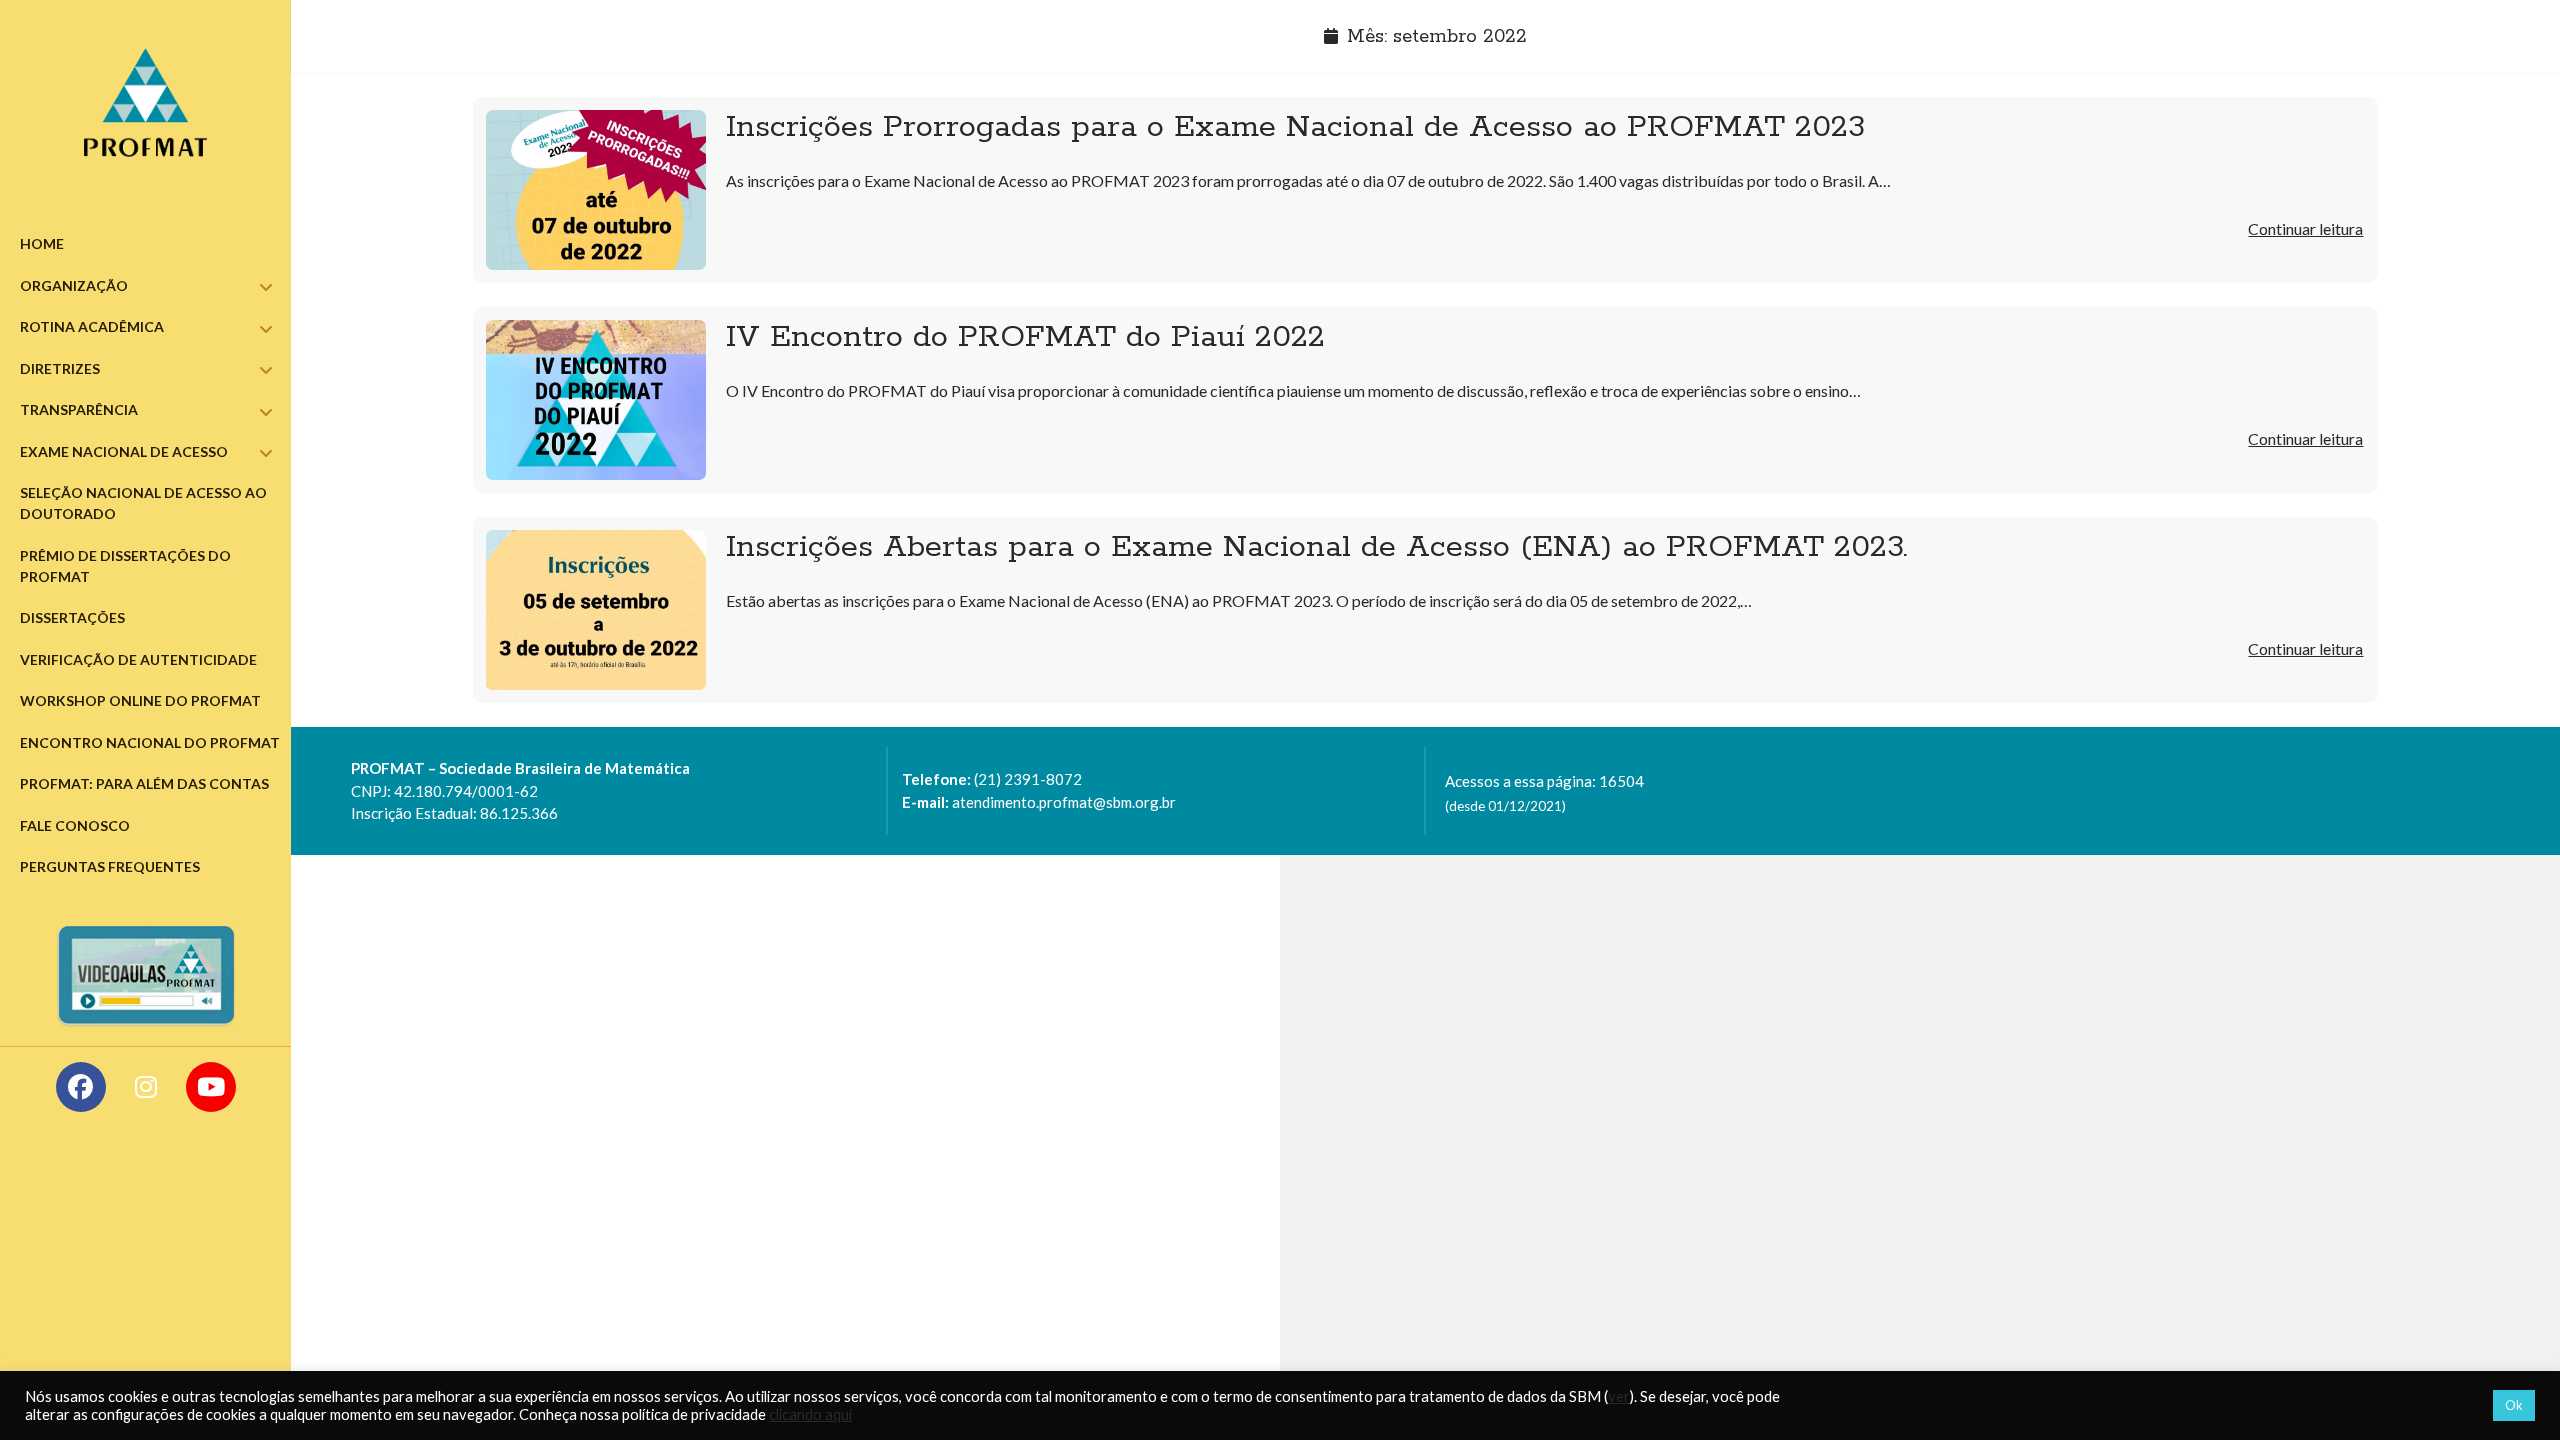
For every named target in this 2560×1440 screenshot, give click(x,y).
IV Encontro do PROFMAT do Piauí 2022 (596, 400)
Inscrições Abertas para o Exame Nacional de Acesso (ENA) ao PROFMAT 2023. (596, 610)
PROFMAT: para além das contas (144, 783)
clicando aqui (810, 1414)
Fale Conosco (75, 825)
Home (42, 243)
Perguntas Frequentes (110, 866)
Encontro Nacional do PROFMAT (150, 742)
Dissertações (72, 617)
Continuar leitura (2305, 228)
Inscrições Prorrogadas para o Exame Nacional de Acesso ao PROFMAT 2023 (596, 190)
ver (1619, 1396)
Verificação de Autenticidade (138, 659)
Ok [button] (2514, 1405)
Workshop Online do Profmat (140, 700)
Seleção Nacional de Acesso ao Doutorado (143, 503)
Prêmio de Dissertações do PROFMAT (125, 566)
